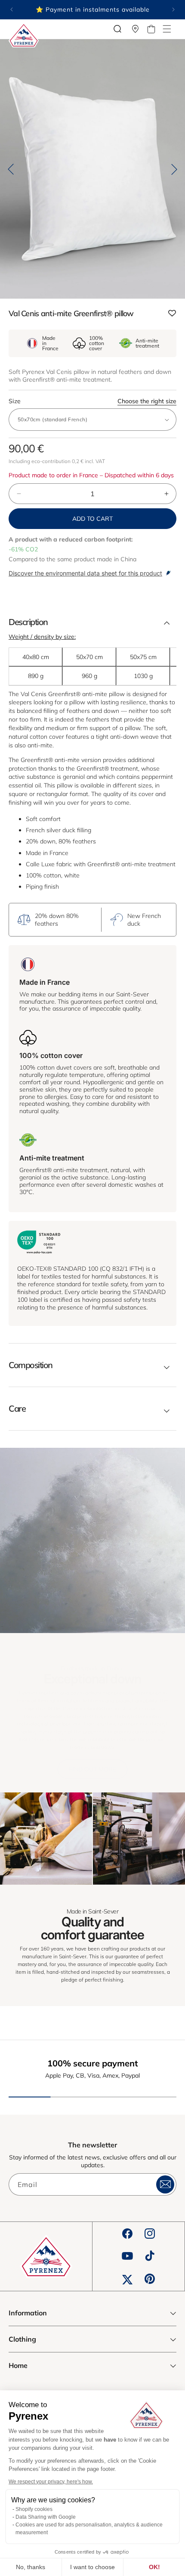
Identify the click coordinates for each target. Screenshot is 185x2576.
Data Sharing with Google (46, 2517)
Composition (31, 1365)
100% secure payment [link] (93, 2063)
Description (28, 622)
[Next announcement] (173, 9)
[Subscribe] (165, 2184)
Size (92, 401)
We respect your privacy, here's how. (51, 2482)
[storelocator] (136, 29)
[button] (167, 29)
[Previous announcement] (12, 9)
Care (17, 1409)
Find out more (92, 1769)
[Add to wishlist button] (172, 314)
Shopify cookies (34, 2509)
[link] (46, 1839)
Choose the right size (147, 401)
